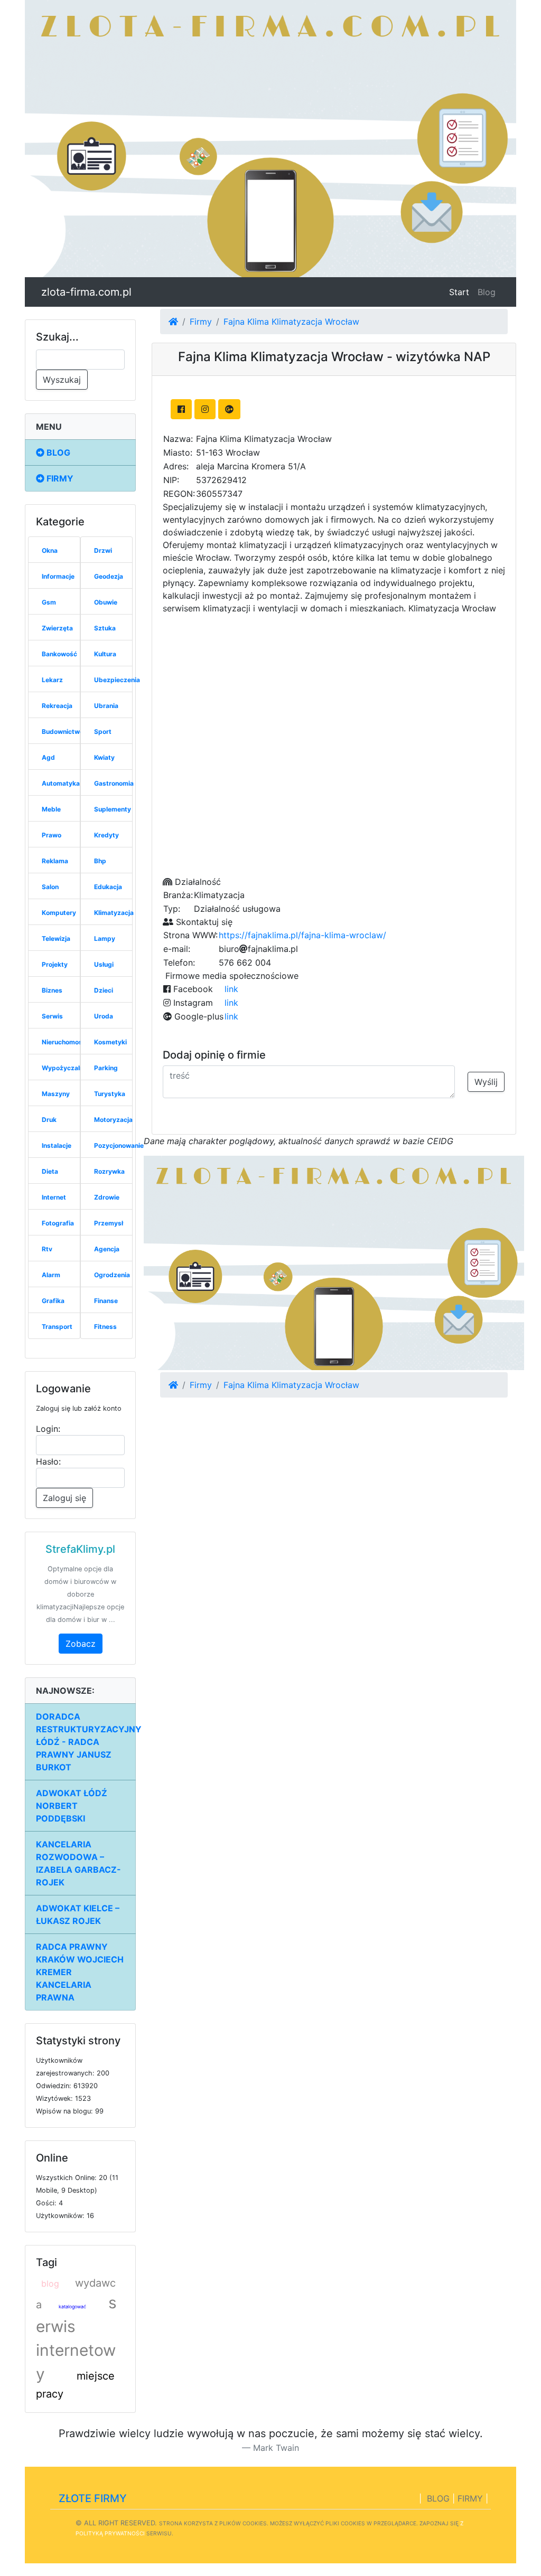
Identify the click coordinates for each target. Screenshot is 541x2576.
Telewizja (56, 938)
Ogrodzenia (112, 1275)
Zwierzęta (57, 628)
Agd (48, 757)
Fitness (105, 1327)
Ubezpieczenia (117, 680)
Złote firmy (93, 2498)
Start (461, 292)
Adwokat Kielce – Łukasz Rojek (78, 1914)
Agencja (107, 1249)
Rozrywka (109, 1171)
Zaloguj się (64, 1498)
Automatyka (61, 783)
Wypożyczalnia (65, 1068)
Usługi (104, 964)
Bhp (100, 861)
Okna (50, 550)
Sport (103, 732)
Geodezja (109, 576)
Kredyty (106, 835)
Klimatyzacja (114, 913)
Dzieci (104, 990)
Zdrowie (107, 1197)
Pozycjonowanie (119, 1145)
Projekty (55, 964)
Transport (57, 1327)
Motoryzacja (113, 1120)
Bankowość (59, 654)
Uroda (104, 1016)
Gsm (49, 602)
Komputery (59, 913)
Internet (54, 1197)
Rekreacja (57, 706)
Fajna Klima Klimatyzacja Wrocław (291, 322)
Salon (50, 887)
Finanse (106, 1301)
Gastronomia (114, 783)
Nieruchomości (65, 1042)
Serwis (52, 1016)
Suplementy (113, 809)
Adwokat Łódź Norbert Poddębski (72, 1806)
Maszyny (56, 1094)
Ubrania (106, 706)
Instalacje (57, 1145)
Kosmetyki (110, 1042)
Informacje (58, 576)
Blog (487, 292)
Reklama (55, 861)
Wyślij (486, 1082)
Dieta (50, 1171)
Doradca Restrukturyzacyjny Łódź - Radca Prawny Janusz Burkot (86, 1742)
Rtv (47, 1249)
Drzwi (103, 550)
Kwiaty (104, 757)
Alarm (51, 1275)
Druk (49, 1120)
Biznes (52, 990)
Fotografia (58, 1223)
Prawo (52, 835)
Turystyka (110, 1094)
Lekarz (52, 680)
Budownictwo (63, 732)
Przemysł (109, 1223)
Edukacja (108, 887)
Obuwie (106, 602)
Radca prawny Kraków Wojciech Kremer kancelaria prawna (80, 1972)
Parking (106, 1068)
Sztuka (105, 628)
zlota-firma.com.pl (86, 292)
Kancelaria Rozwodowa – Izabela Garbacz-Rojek (78, 1863)
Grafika (53, 1301)
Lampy (105, 938)
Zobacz (81, 1644)
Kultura (105, 654)
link (231, 989)
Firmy (59, 478)
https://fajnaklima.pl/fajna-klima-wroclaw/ (302, 935)
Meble (51, 809)
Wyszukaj (62, 380)
